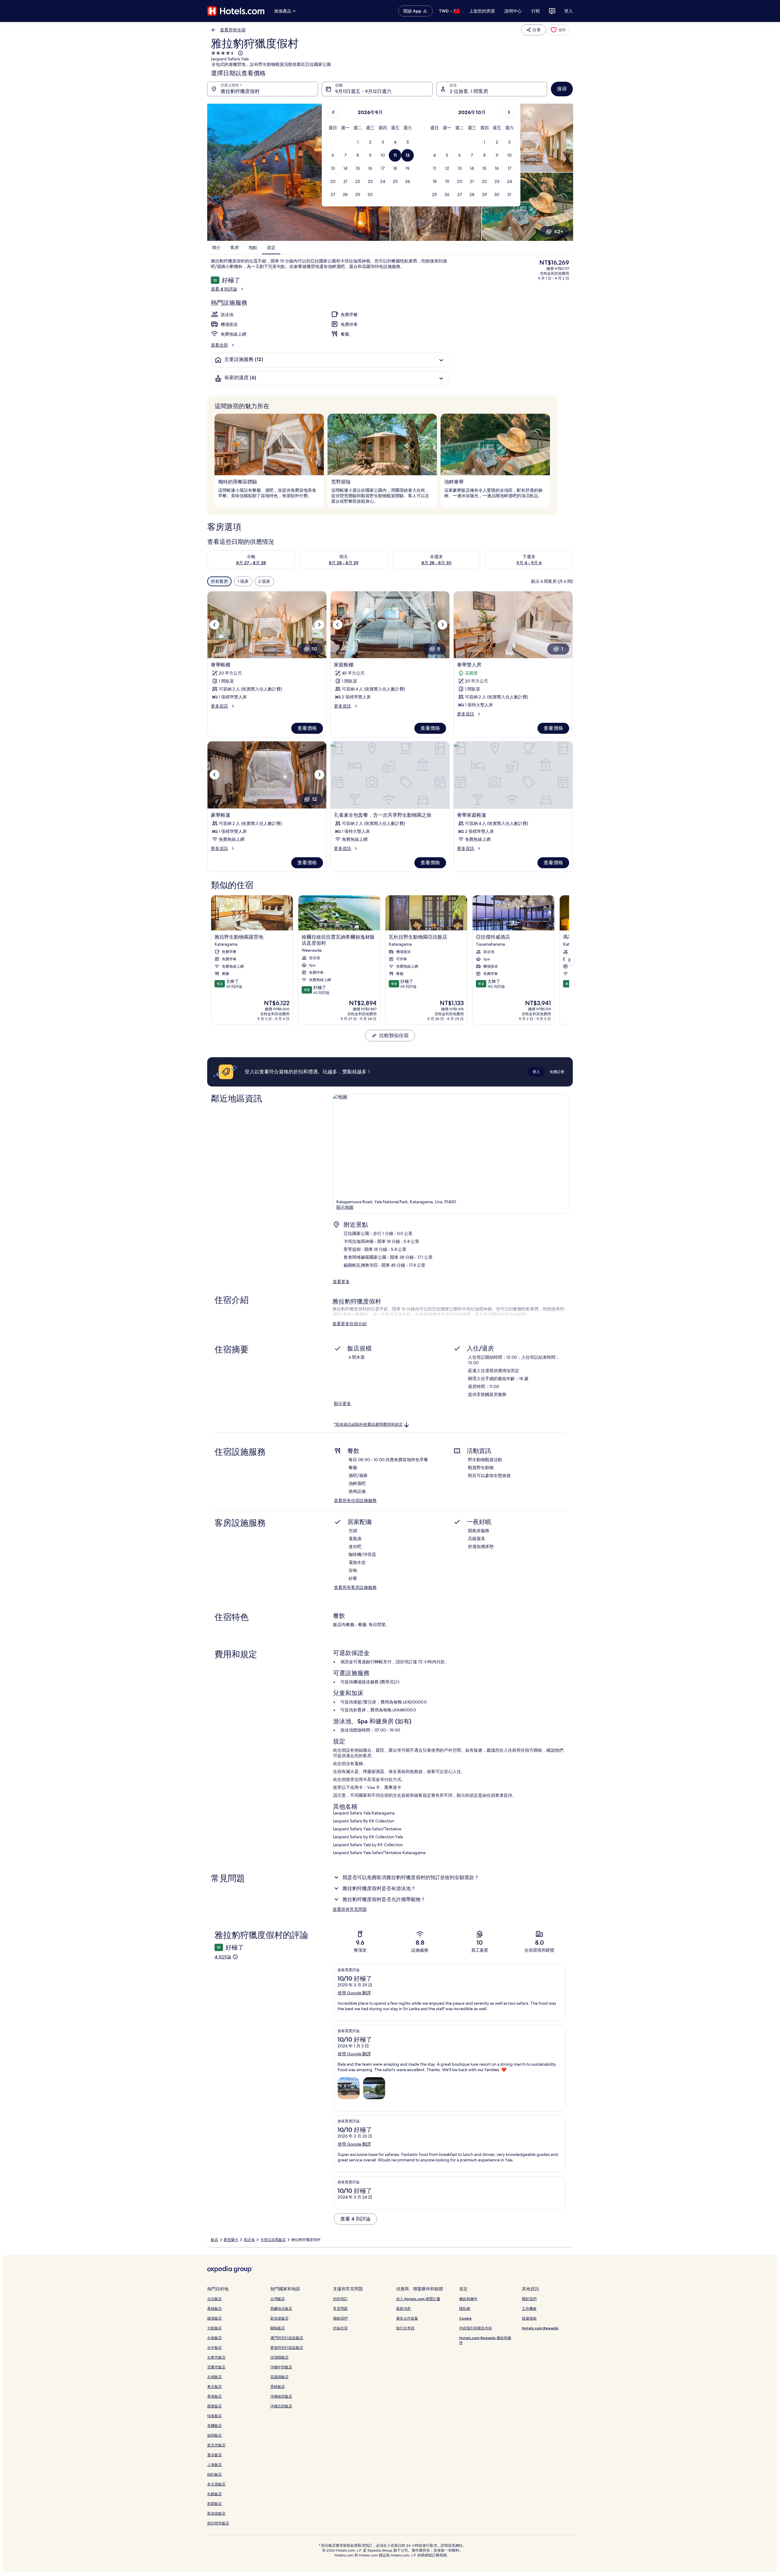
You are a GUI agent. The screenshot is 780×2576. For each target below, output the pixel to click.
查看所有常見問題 (350, 1909)
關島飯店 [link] (278, 2328)
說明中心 (513, 11)
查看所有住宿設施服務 (355, 1500)
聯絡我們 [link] (340, 2318)
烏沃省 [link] (249, 2240)
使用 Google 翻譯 (354, 1993)
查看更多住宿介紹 (349, 1324)
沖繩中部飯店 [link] (281, 2367)
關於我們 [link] (529, 2299)
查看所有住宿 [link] (233, 30)
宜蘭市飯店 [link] (216, 2367)
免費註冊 (557, 1072)
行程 (536, 11)
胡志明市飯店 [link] (218, 2523)
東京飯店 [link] (214, 2387)
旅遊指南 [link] (529, 2318)
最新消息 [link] (403, 2308)
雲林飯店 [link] (278, 2387)
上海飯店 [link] (214, 2465)
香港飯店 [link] (214, 2396)
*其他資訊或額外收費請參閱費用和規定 (368, 1424)
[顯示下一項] (569, 960)
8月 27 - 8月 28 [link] (251, 563)
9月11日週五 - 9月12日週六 (363, 91)
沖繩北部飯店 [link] (281, 2406)
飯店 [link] (214, 2240)
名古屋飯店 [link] (216, 2484)
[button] (358, 142)
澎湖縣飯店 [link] (279, 2357)
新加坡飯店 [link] (216, 2513)
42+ (558, 232)
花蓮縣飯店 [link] (279, 2377)
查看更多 (341, 1282)
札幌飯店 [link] (214, 2494)
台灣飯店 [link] (278, 2299)
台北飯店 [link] (214, 2299)
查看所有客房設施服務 (355, 1587)
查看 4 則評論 (224, 289)
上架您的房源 (482, 11)
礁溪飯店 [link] (214, 2318)
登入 (569, 11)
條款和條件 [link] (468, 2299)
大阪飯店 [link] (214, 2328)
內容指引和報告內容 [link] (476, 2328)
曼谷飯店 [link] (214, 2455)
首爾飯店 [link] (214, 2426)
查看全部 (219, 345)
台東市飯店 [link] (216, 2357)
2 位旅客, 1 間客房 (469, 91)
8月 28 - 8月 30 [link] (436, 563)
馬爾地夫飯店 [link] (281, 2308)
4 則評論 (223, 1957)
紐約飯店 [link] (214, 2474)
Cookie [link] (465, 2318)
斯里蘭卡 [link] (231, 2240)
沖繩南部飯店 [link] (281, 2396)
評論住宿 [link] (340, 2328)
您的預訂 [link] (340, 2299)
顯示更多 (342, 1404)
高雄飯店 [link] (214, 2308)
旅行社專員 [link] (405, 2328)
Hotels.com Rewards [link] (540, 2328)
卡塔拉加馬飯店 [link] (273, 2240)
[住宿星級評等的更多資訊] (240, 53)
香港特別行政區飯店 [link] (287, 2348)
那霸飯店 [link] (214, 2504)
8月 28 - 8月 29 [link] (344, 563)
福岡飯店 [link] (214, 2435)
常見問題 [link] (340, 2308)
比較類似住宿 (394, 1035)
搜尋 (562, 89)
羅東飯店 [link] (214, 2406)
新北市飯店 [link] (216, 2445)
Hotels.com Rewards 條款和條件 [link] (485, 2340)
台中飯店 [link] (214, 2348)
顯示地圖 (345, 1207)
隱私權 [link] (465, 2308)
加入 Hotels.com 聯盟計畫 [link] (418, 2299)
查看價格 (307, 728)
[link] (558, 30)
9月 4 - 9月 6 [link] (529, 563)
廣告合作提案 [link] (407, 2318)
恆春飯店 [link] (214, 2416)
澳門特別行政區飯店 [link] (287, 2338)
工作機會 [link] (529, 2308)
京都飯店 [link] (214, 2377)
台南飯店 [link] (214, 2338)
